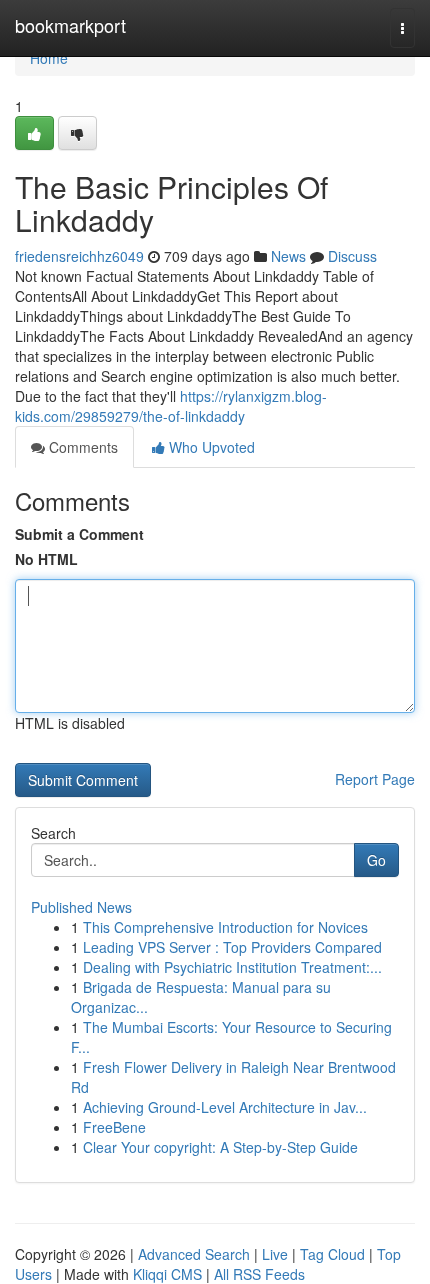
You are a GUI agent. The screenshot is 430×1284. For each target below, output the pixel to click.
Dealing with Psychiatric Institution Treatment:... (232, 967)
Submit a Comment (79, 534)
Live (275, 1254)
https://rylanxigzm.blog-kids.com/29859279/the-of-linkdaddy (171, 406)
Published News (81, 907)
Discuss (352, 256)
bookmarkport (70, 25)
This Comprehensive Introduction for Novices (225, 927)
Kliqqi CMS (167, 1274)
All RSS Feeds (259, 1274)
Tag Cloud (332, 1254)
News (288, 256)
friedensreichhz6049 (79, 256)
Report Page (375, 779)
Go (376, 860)
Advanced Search (194, 1254)
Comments (81, 447)
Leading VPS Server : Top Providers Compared (232, 947)
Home (49, 58)
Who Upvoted (210, 447)
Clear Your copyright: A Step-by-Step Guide (220, 1147)
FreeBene (114, 1127)
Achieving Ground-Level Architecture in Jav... (225, 1107)
